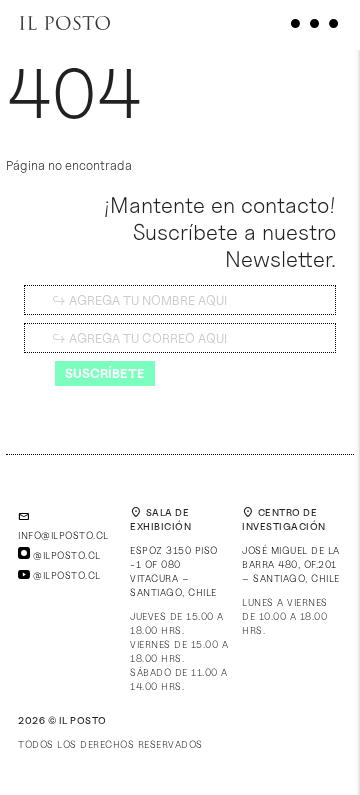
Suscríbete (105, 373)
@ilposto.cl (65, 555)
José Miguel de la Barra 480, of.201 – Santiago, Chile (291, 564)
